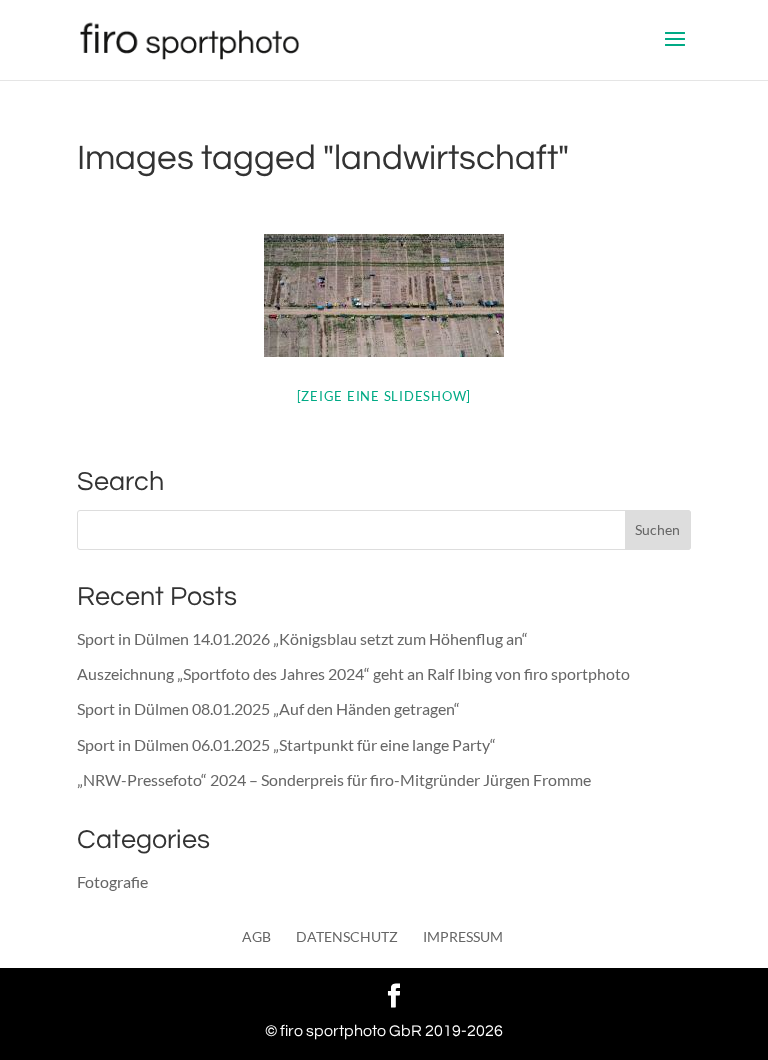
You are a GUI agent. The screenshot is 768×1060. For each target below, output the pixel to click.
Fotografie (112, 881)
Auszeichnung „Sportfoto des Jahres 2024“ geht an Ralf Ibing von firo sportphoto (353, 673)
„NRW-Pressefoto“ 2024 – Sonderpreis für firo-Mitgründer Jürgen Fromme (334, 779)
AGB (256, 936)
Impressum (463, 936)
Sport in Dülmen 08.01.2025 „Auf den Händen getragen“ (268, 708)
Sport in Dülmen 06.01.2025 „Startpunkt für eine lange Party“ (286, 744)
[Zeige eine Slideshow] (384, 396)
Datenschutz (347, 936)
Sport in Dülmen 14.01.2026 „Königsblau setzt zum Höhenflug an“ (302, 638)
